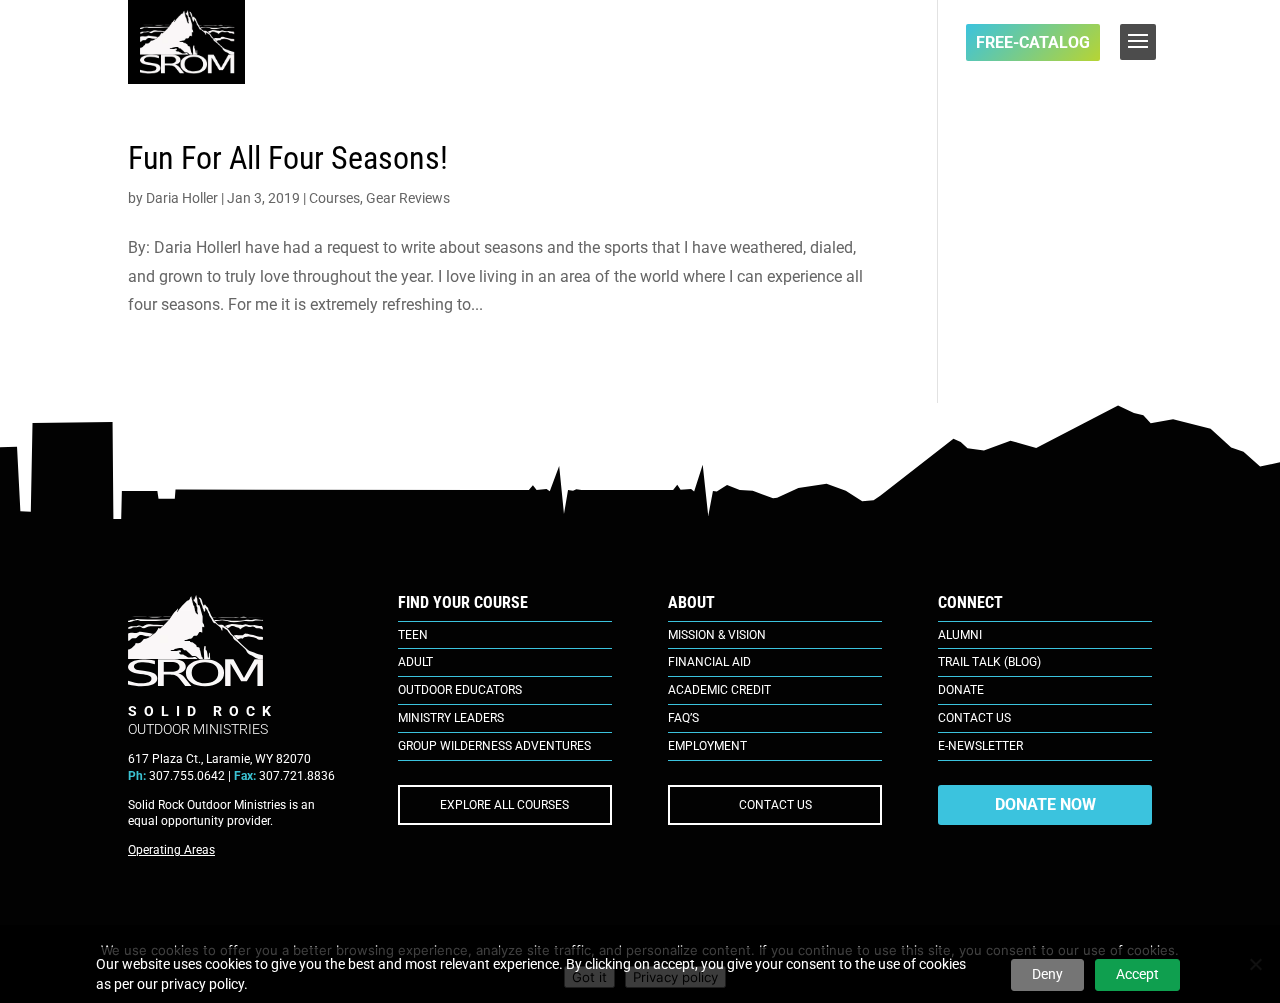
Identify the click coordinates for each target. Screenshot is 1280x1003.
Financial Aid (709, 662)
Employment (707, 746)
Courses (334, 198)
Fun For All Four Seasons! (288, 158)
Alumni (960, 635)
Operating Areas (171, 850)
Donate (961, 690)
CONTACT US (775, 805)
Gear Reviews (408, 198)
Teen (413, 635)
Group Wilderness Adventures (494, 746)
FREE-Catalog (1033, 42)
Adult (415, 662)
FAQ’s (683, 718)
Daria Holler (182, 198)
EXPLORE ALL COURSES (504, 805)
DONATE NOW (1045, 804)
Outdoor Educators (460, 690)
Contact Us (974, 718)
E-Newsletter (980, 746)
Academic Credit (719, 690)
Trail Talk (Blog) (989, 662)
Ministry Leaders (451, 718)
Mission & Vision (717, 635)
